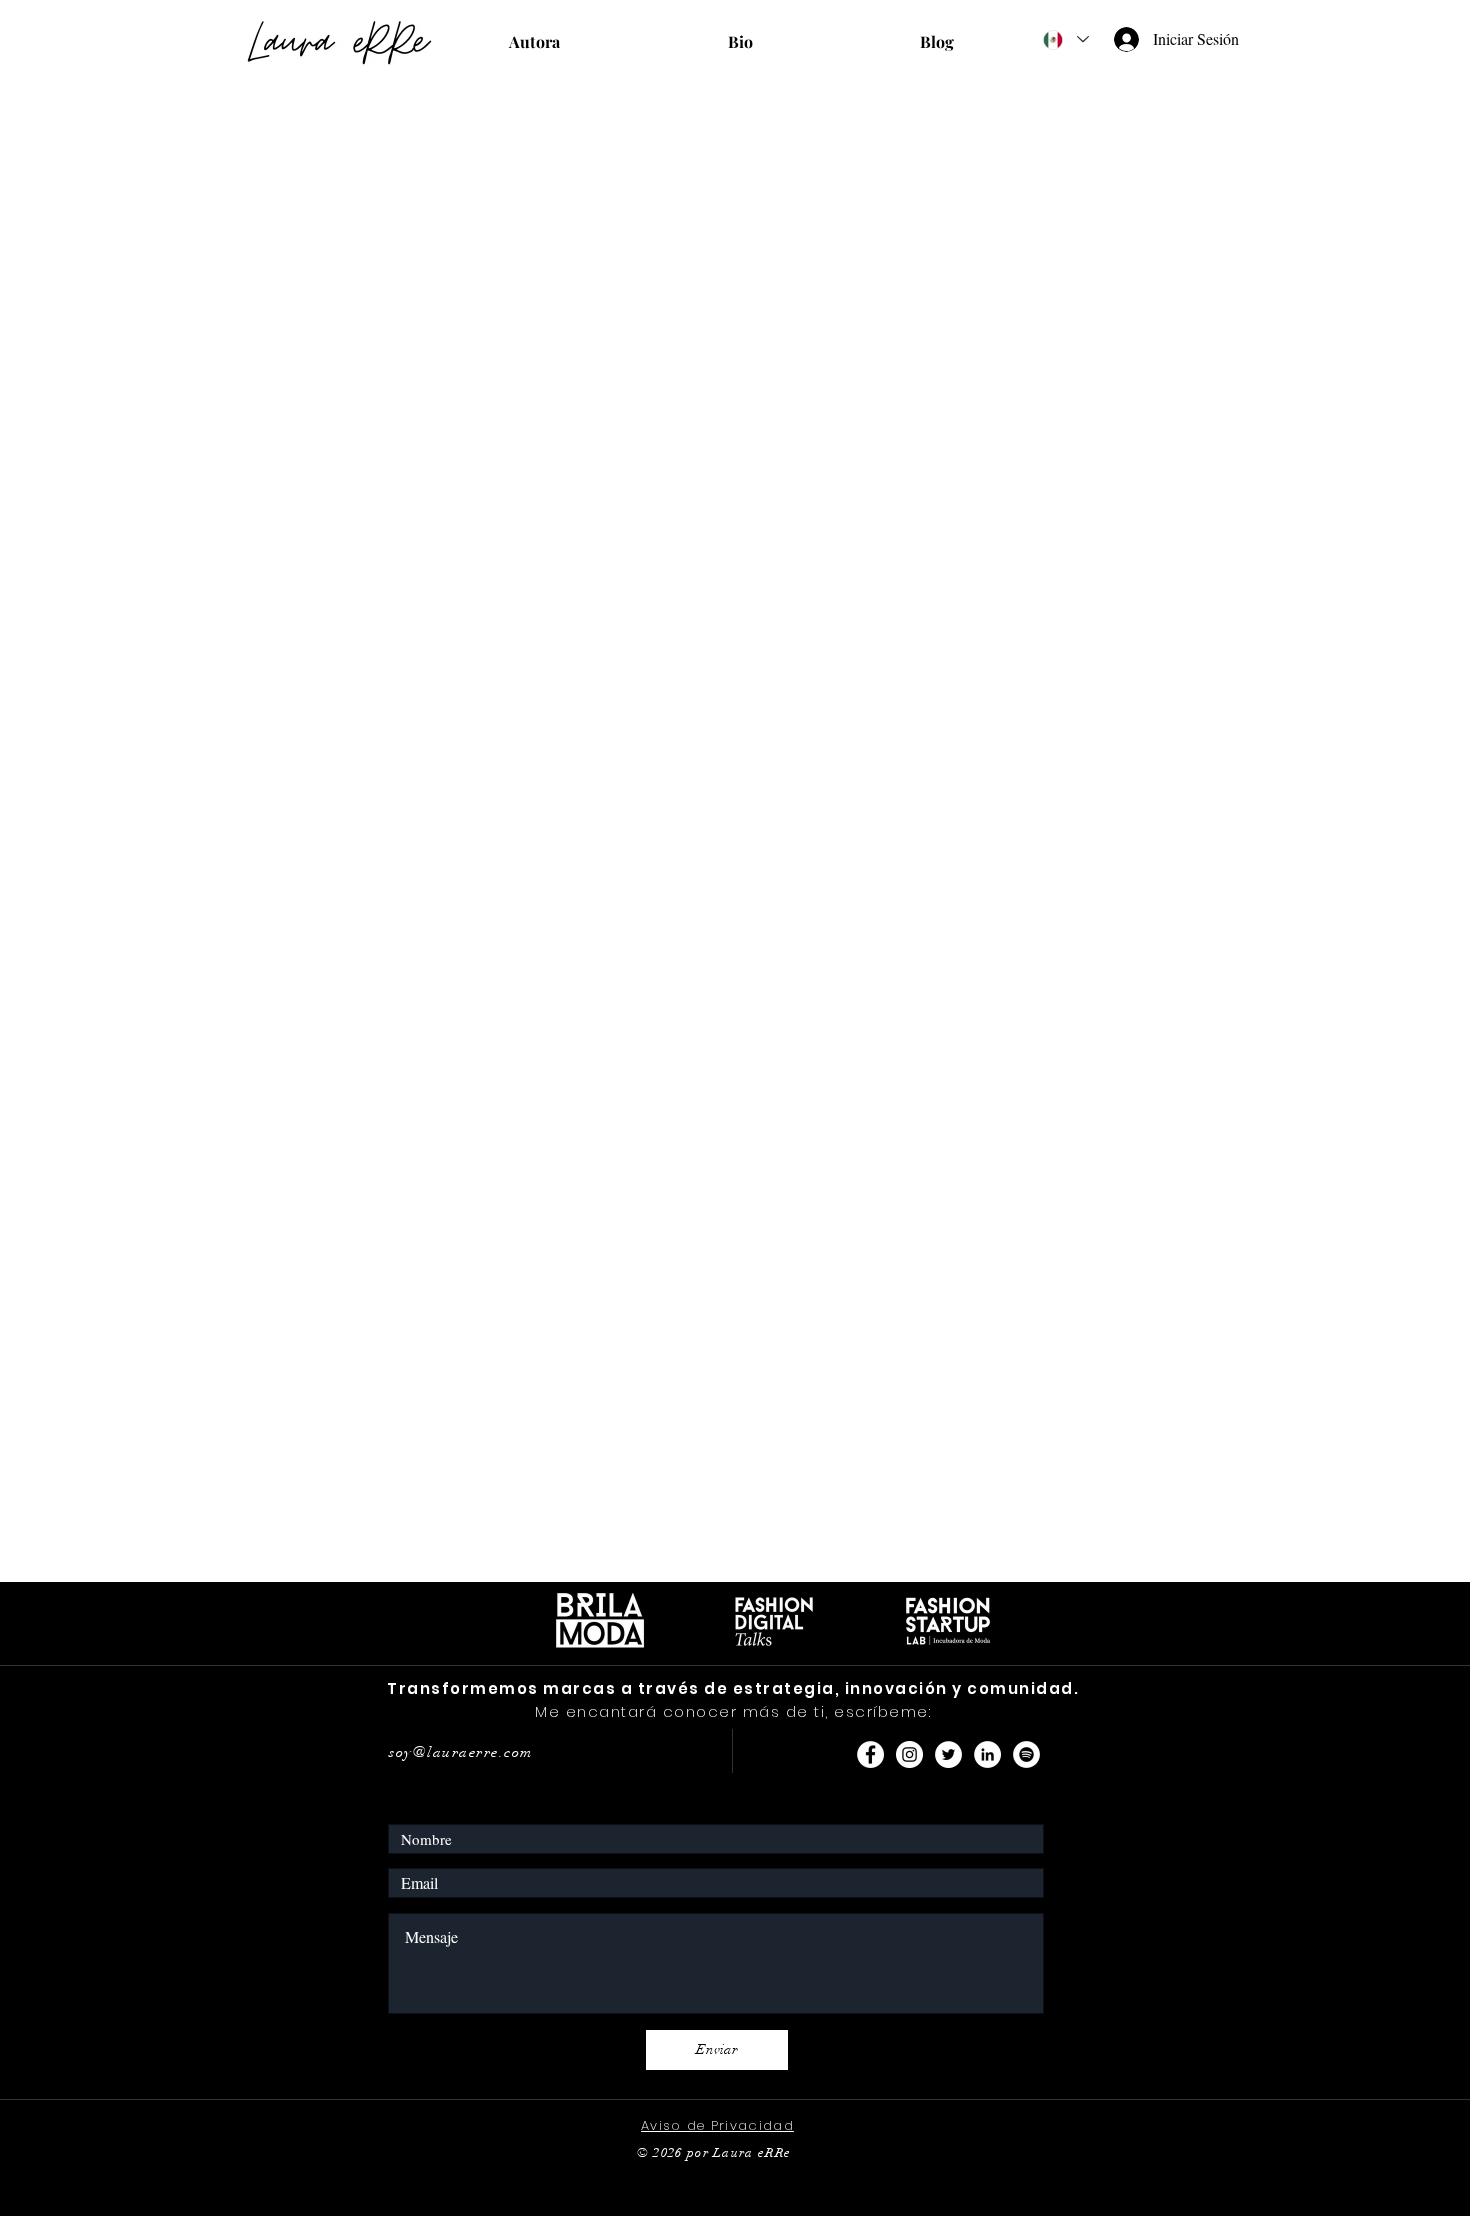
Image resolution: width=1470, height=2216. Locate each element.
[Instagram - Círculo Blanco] (909, 1754)
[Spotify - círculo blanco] (1026, 1754)
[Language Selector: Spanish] (1065, 39)
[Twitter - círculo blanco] (948, 1754)
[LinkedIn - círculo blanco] (987, 1754)
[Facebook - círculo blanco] (870, 1754)
